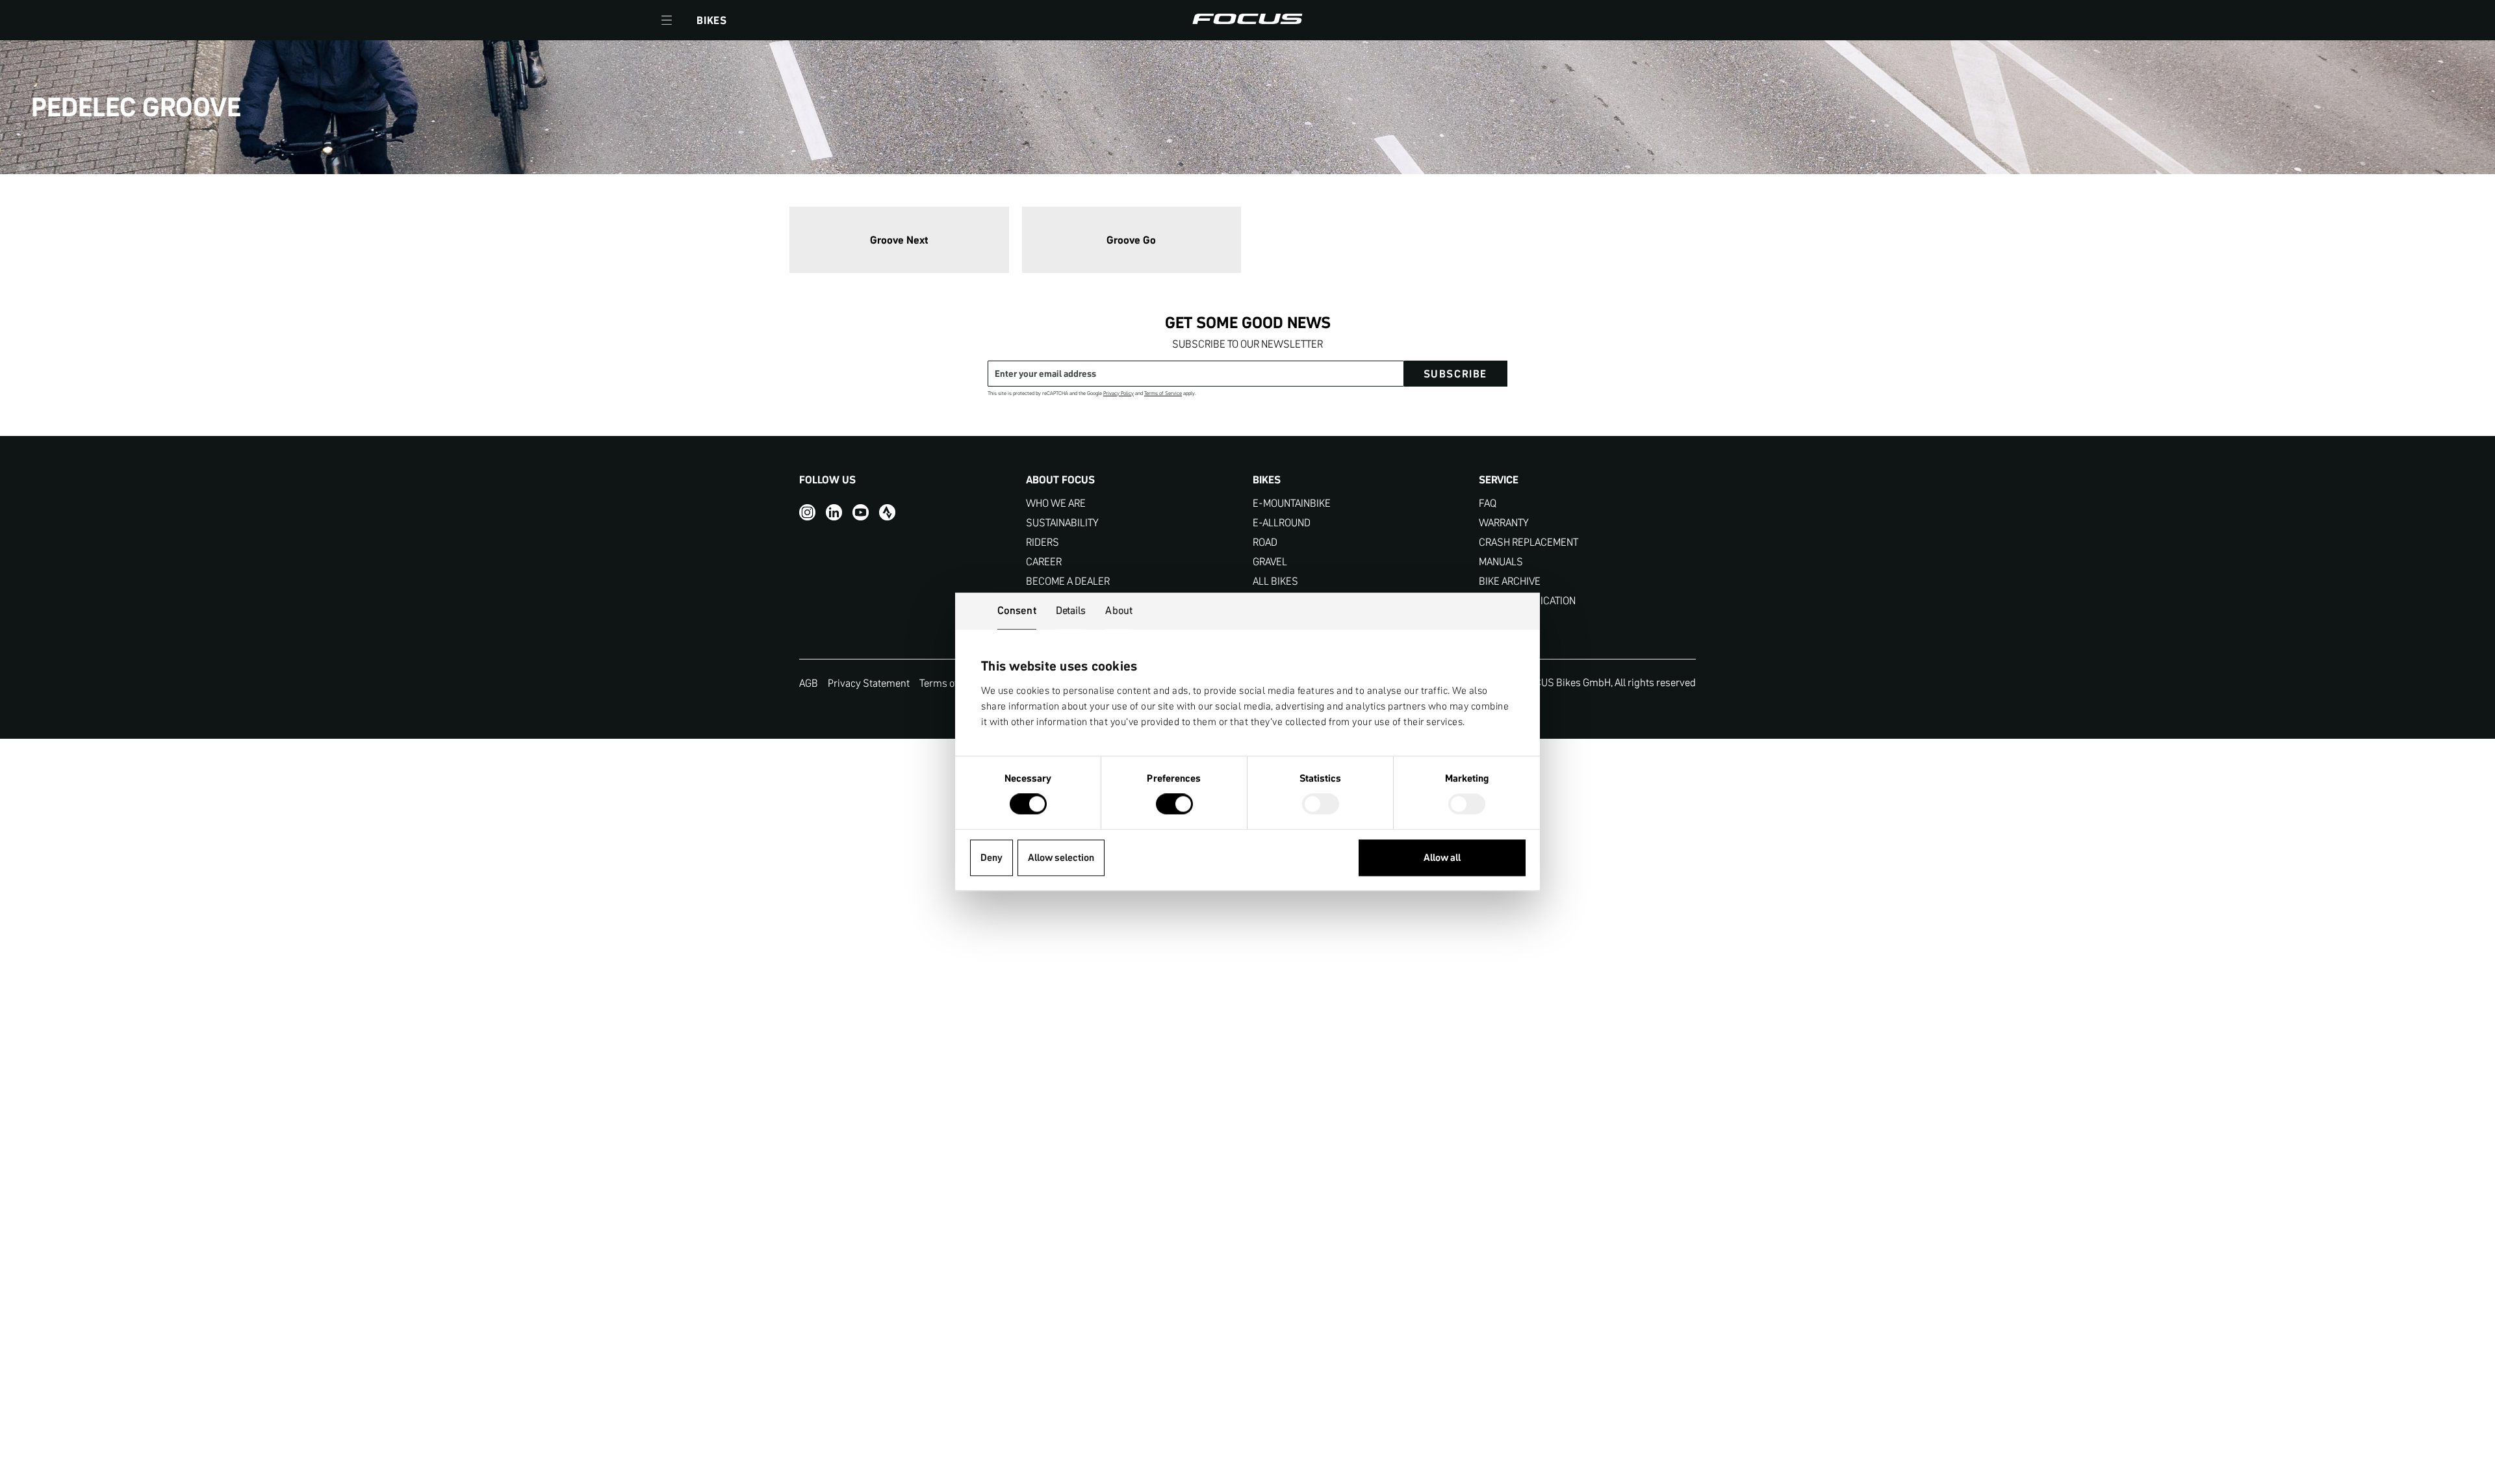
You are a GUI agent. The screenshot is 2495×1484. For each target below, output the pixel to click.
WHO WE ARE (1056, 503)
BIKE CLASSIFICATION (1527, 601)
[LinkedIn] (834, 512)
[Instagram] (807, 512)
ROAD (1265, 542)
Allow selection (1061, 857)
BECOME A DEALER (1068, 581)
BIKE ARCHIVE (1510, 581)
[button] (667, 20)
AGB (809, 683)
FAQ (1488, 503)
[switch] (1174, 806)
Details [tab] (1071, 610)
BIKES (712, 20)
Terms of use (948, 683)
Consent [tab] (1017, 610)
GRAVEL (1270, 562)
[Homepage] (1247, 20)
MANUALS (1501, 562)
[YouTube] (861, 512)
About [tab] (1119, 610)
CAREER (1044, 562)
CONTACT (1500, 620)
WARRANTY (1504, 523)
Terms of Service (1163, 393)
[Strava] (887, 512)
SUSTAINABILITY (1062, 523)
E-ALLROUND (1282, 523)
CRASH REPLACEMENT (1529, 542)
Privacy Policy (1119, 393)
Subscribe (1455, 374)
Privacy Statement (869, 683)
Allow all (1442, 857)
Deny (992, 857)
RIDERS (1043, 542)
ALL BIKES (1275, 581)
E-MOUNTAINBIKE (1292, 503)
